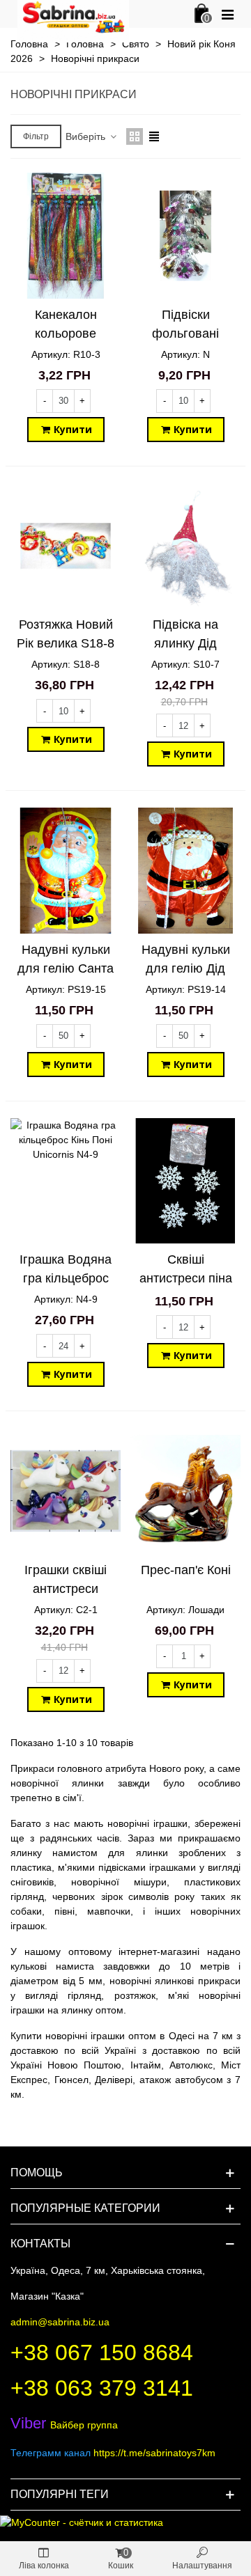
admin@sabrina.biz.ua (60, 2322)
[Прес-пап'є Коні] (185, 1491)
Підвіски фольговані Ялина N (185, 333)
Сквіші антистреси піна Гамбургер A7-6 (186, 1278)
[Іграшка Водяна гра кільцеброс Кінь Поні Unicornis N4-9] (66, 1181)
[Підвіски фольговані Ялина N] (185, 236)
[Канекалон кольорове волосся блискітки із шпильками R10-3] (66, 236)
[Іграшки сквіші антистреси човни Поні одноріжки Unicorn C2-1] (66, 1491)
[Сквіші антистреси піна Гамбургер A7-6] (185, 1181)
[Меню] (227, 14)
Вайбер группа (64, 2425)
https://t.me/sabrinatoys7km (154, 2453)
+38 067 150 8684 (102, 2353)
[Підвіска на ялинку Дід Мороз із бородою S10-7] (185, 546)
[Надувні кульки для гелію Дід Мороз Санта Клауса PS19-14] (185, 871)
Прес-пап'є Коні (186, 1570)
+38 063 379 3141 (102, 2388)
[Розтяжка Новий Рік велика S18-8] (66, 546)
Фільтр (36, 136)
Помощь (37, 2173)
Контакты (40, 2244)
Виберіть (87, 136)
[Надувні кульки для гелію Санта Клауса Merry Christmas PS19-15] (66, 871)
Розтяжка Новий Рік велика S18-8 (66, 634)
